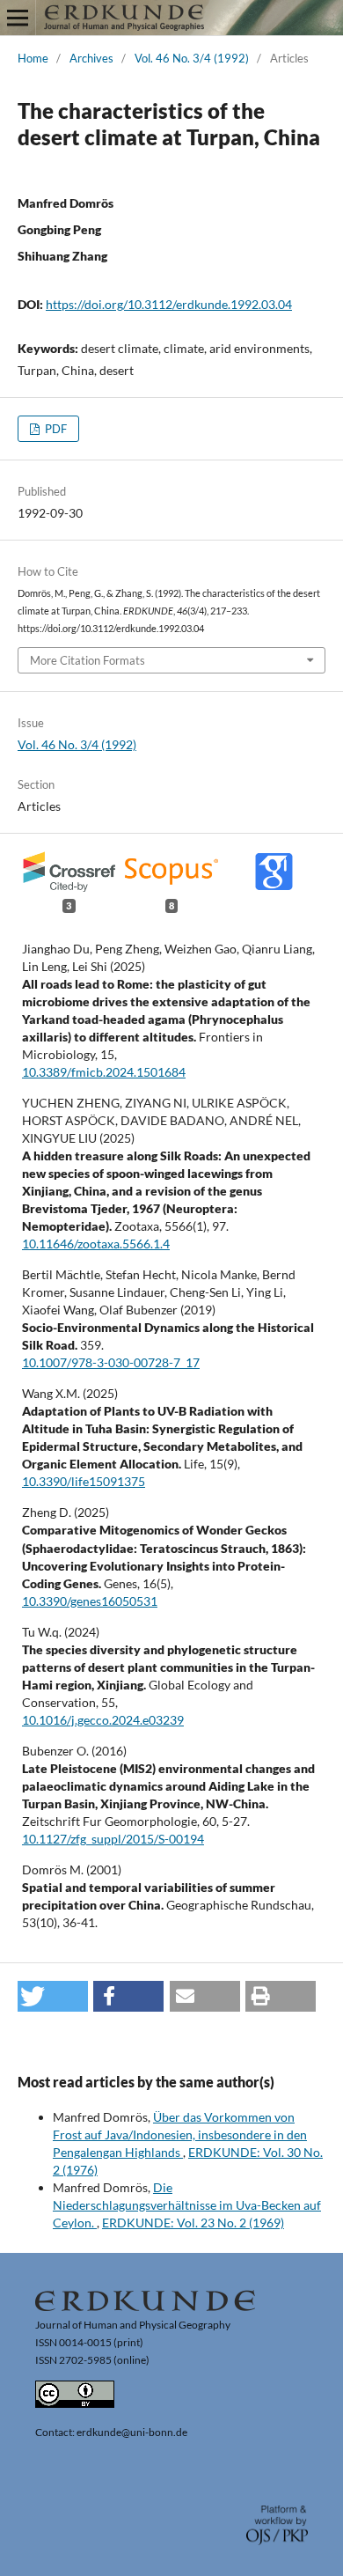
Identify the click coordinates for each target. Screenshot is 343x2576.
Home (33, 58)
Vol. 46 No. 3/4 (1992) (192, 58)
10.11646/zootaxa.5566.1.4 (96, 1244)
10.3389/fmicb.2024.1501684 (104, 1072)
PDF (55, 429)
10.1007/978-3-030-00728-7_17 (111, 1362)
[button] (53, 1996)
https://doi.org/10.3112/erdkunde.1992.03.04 (169, 304)
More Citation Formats (88, 660)
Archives (91, 58)
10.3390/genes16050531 (90, 1601)
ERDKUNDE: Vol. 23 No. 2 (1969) (193, 2223)
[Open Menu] (18, 18)
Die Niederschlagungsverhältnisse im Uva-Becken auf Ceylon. (187, 2205)
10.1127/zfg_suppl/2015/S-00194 (113, 1839)
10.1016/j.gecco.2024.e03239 (103, 1720)
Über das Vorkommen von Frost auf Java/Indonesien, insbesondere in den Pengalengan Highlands (180, 2134)
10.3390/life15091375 (84, 1481)
